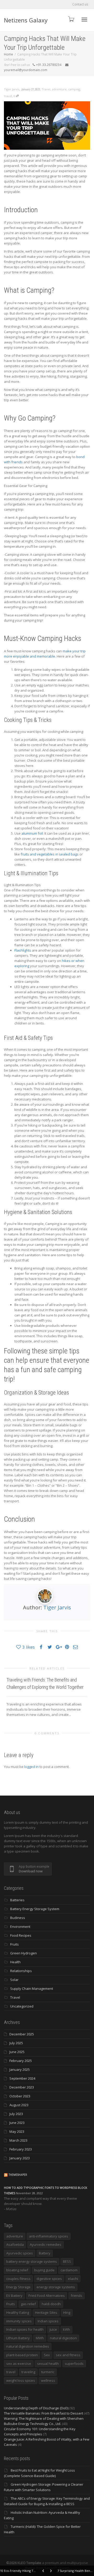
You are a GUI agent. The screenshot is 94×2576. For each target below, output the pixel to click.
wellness (48, 2380)
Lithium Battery (18, 2338)
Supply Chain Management (32, 1989)
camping (74, 89)
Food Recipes (21, 1935)
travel (8, 96)
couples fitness (18, 2279)
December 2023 (22, 2087)
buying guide (44, 2270)
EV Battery (14, 2296)
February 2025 (21, 2061)
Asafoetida (15, 2244)
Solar (14, 1980)
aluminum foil (32, 833)
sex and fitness (68, 2355)
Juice (53, 2329)
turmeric (48, 2372)
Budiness (18, 1918)
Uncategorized (22, 2006)
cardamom (69, 2270)
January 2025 (20, 2069)
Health (15, 1962)
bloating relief (17, 2270)
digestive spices (49, 2279)
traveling (28, 2372)
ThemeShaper (18, 2175)
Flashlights (23, 950)
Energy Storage (18, 2287)
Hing (67, 2312)
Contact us (80, 4)
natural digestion (63, 2338)
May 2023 (17, 2131)
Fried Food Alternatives (47, 2296)
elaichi (73, 2279)
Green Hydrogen (23, 1953)
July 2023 (16, 2114)
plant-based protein (22, 2355)
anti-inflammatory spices (49, 2236)
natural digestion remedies (28, 2346)
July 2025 (16, 2043)
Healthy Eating (18, 2312)
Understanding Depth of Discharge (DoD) (36, 2408)
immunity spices (19, 2321)
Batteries (17, 1900)
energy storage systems (56, 2287)
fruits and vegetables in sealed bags (50, 854)
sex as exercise (19, 2364)
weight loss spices (21, 2380)
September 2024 (22, 2078)
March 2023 (18, 2140)
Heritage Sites (46, 2312)
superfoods (74, 2364)
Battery (45, 2253)
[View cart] (71, 19)
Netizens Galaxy (26, 20)
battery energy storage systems (32, 2261)
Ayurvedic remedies (46, 2244)
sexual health (48, 2364)
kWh (66, 2329)
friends (77, 2296)
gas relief (28, 2304)
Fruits (14, 1944)
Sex (47, 2355)
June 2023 (17, 2123)
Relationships (21, 1971)
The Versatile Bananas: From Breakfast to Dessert (43, 2413)
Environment (20, 1927)
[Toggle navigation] (84, 20)
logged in (31, 1767)
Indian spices (48, 2321)
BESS (67, 2261)
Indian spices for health (25, 2329)
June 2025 (17, 2052)
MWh (40, 2338)
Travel (46, 89)
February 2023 (21, 2149)
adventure (59, 89)
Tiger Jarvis (57, 1607)
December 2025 (22, 2034)
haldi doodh (51, 2304)
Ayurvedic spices (20, 2253)
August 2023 (19, 2105)
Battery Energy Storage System (35, 1909)
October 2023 (20, 2096)
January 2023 (20, 2158)
